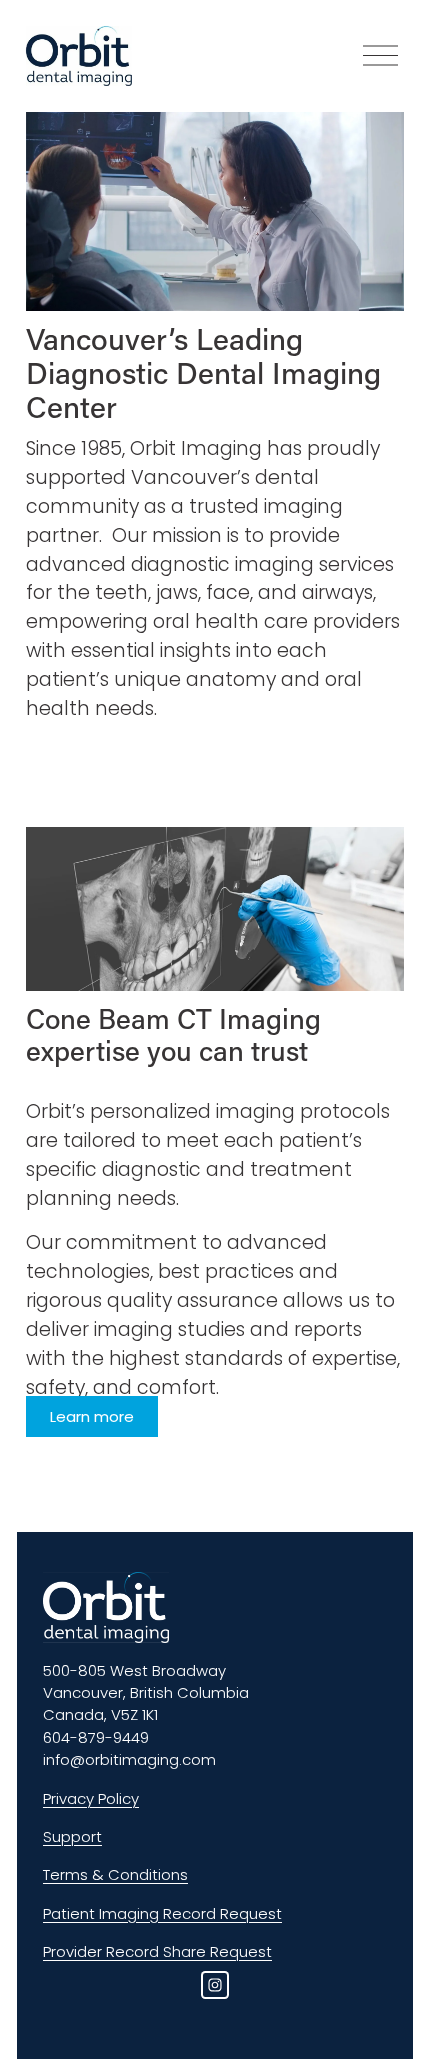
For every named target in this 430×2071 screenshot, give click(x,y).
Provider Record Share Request (157, 1951)
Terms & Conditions (115, 1874)
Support (72, 1836)
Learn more (92, 1416)
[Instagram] (215, 1985)
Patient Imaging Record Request (162, 1913)
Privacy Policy (91, 1798)
